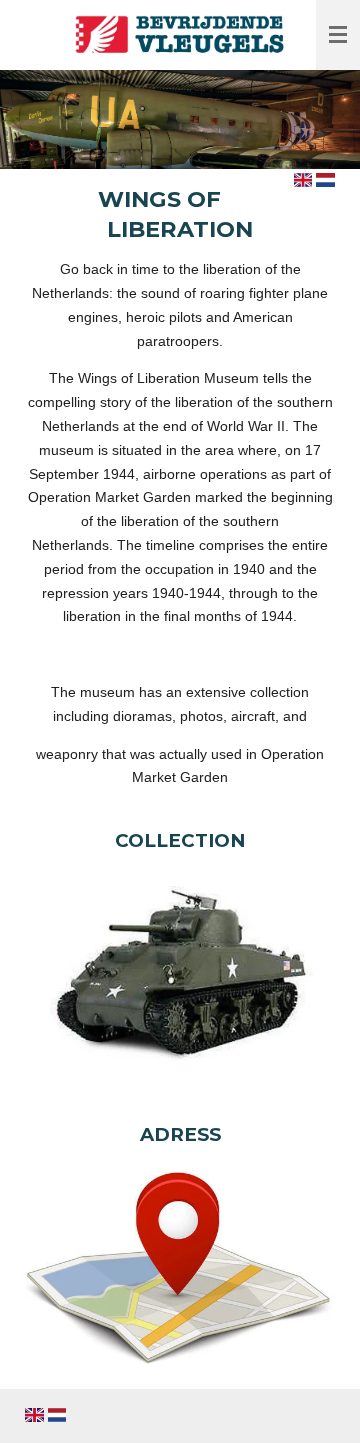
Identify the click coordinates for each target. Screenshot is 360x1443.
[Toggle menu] (338, 35)
